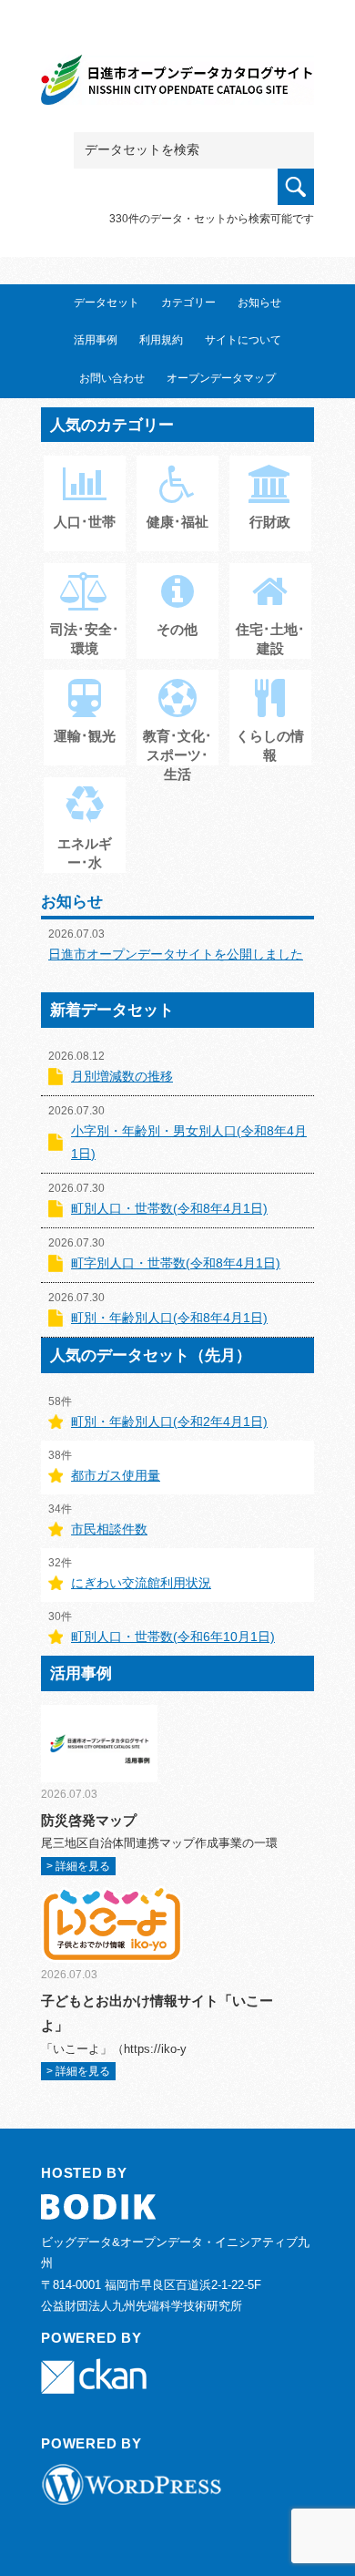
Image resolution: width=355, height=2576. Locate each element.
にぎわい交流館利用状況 (141, 1583)
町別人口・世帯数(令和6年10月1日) (173, 1637)
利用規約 (161, 340)
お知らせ (259, 303)
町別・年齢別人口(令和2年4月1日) (169, 1421)
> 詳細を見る (78, 1866)
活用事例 (96, 340)
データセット (106, 303)
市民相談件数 (109, 1529)
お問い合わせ (112, 378)
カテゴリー (188, 303)
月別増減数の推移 (122, 1076)
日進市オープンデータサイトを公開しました (176, 954)
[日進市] (177, 83)
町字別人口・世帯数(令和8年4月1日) (176, 1263)
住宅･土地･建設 (270, 639)
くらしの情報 (270, 745)
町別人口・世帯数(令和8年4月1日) (169, 1208)
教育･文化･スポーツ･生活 (177, 755)
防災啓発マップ (89, 1820)
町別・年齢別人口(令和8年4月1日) (169, 1318)
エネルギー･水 (85, 853)
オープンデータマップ (221, 378)
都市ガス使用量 (116, 1475)
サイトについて (243, 340)
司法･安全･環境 (85, 639)
